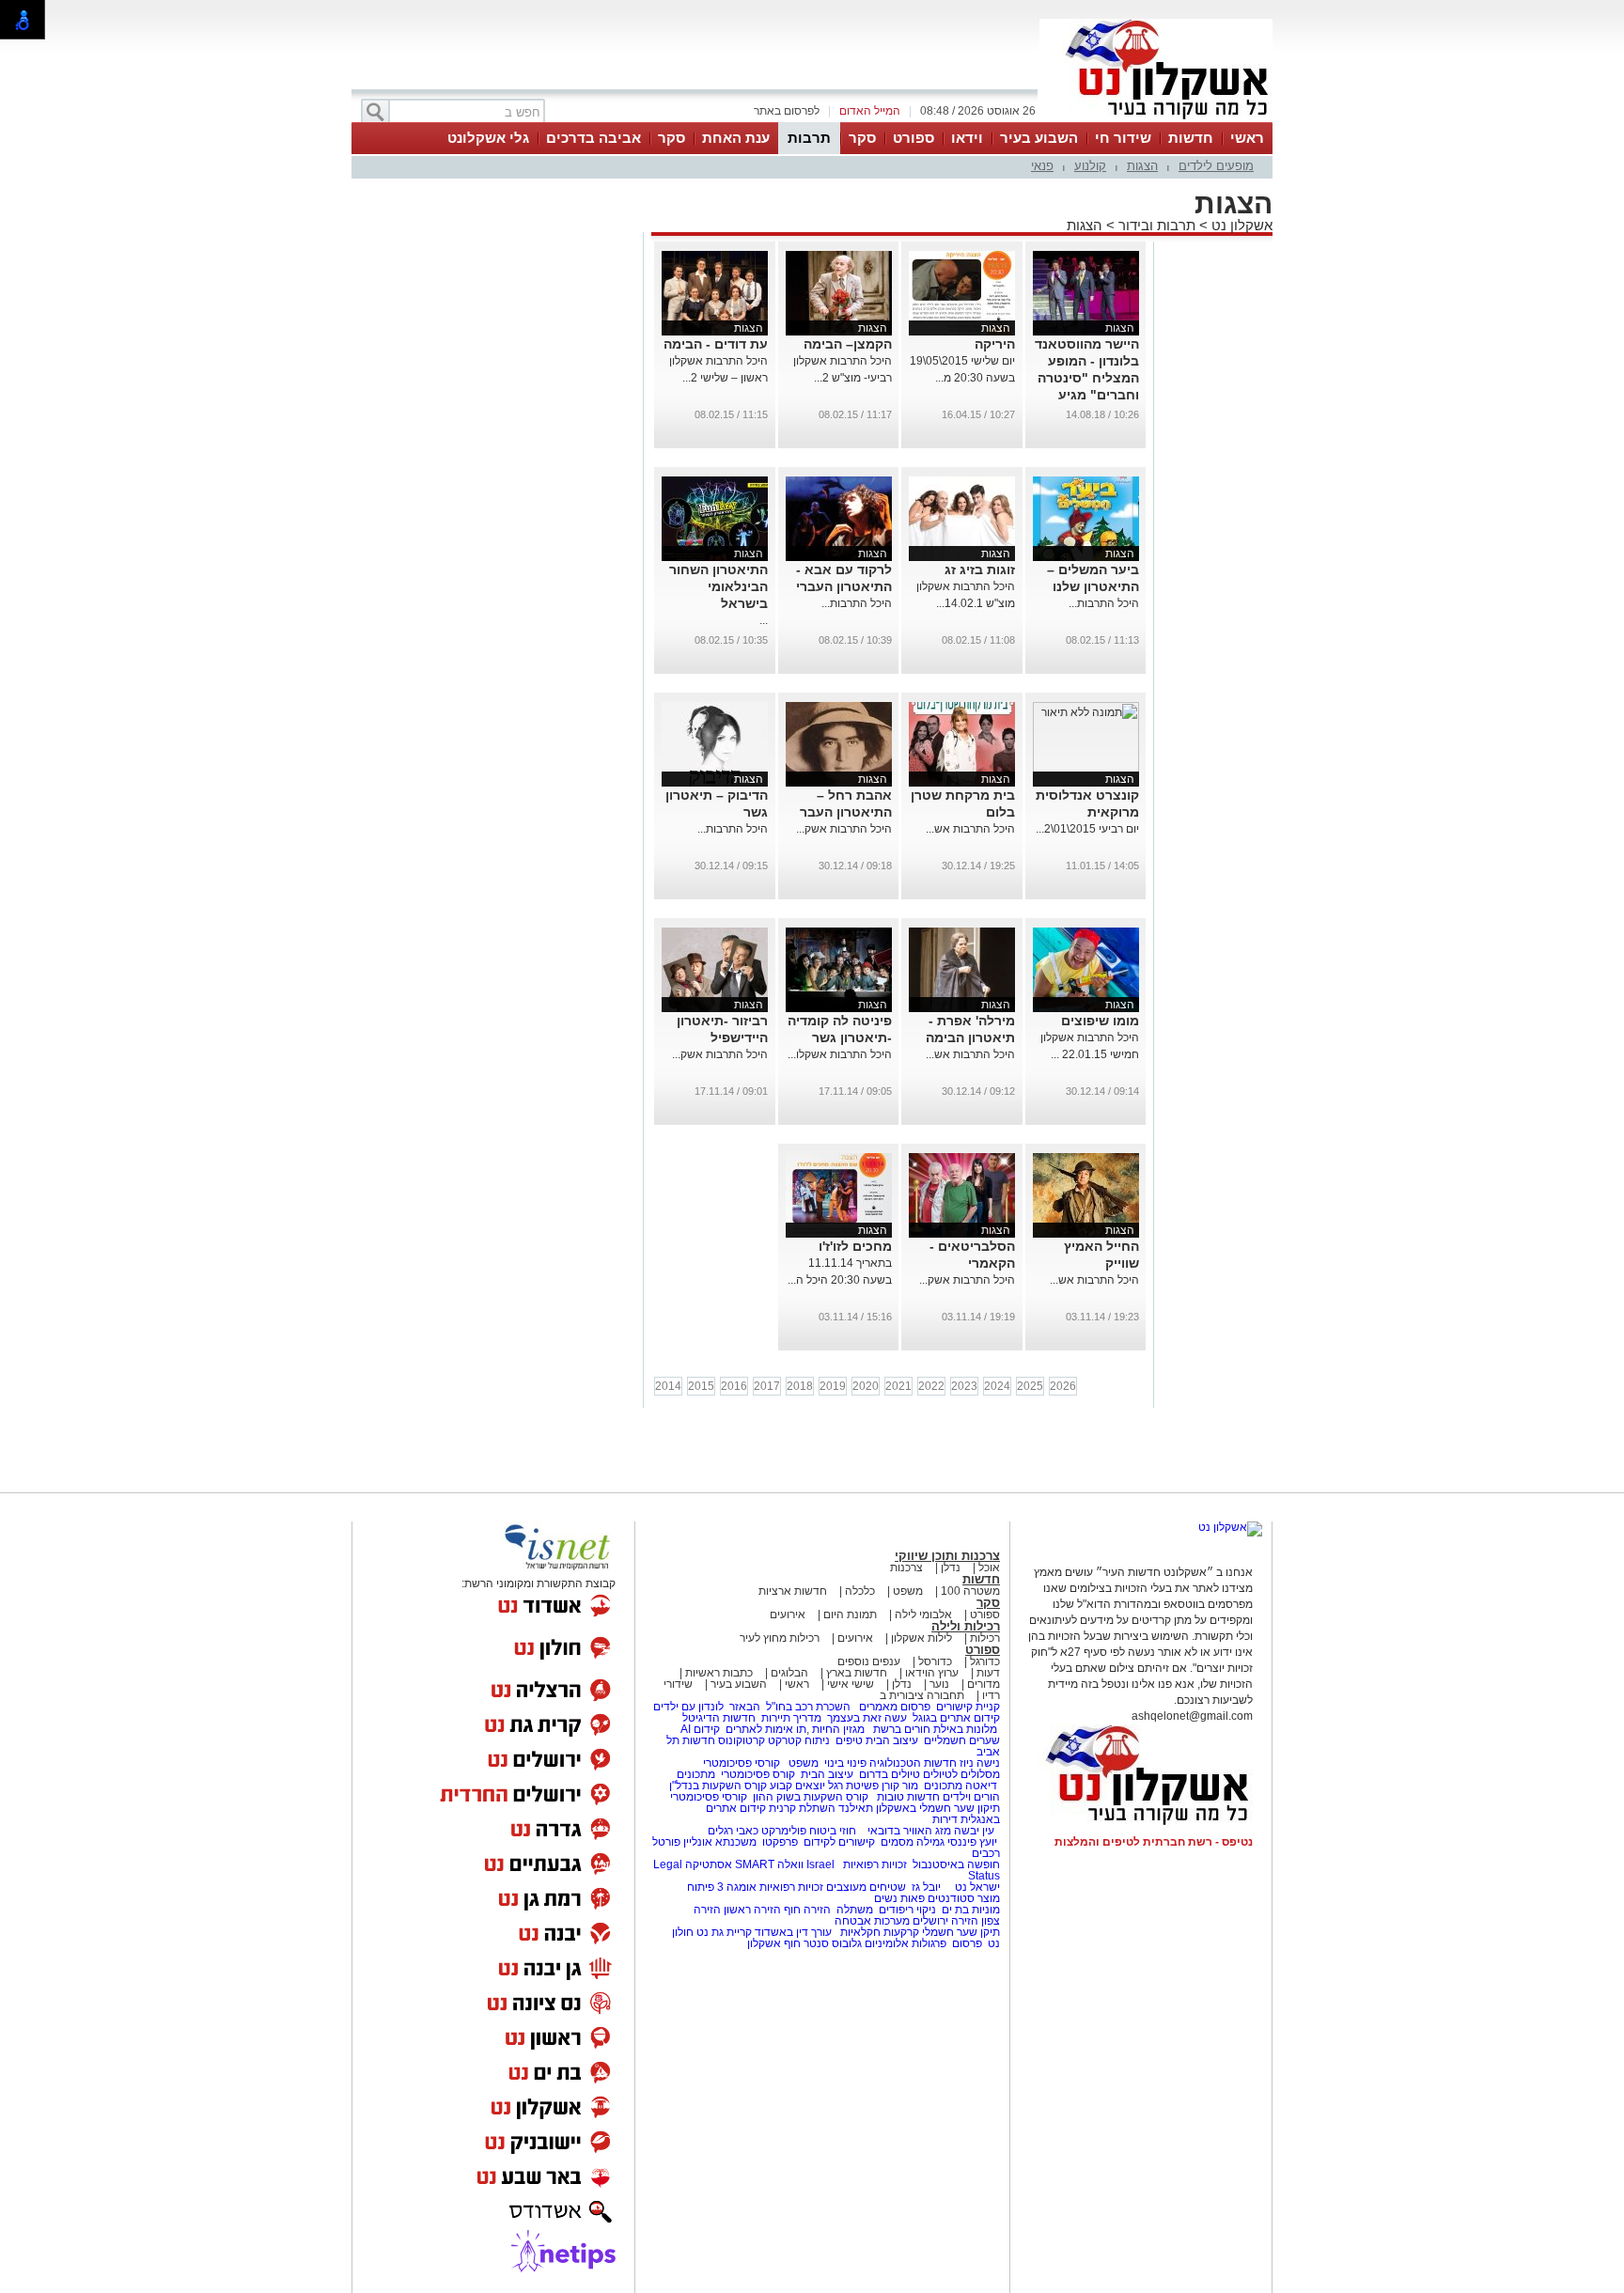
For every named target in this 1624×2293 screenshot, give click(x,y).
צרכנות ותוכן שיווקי (947, 1556)
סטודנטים (951, 1898)
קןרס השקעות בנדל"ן (718, 1786)
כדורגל (985, 1661)
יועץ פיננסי (972, 1842)
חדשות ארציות (793, 1591)
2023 (964, 1386)
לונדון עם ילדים (688, 1707)
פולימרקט (784, 1831)
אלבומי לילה (923, 1614)
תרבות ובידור (1157, 225)
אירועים (788, 1614)
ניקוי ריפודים (907, 1910)
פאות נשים (899, 1898)
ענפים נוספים (869, 1661)
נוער (939, 1684)
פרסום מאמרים (895, 1707)
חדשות (1191, 138)
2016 (734, 1386)
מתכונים (696, 1774)
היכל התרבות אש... (970, 829)
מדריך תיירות (791, 1718)
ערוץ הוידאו (932, 1673)
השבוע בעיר (1039, 138)
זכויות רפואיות (875, 1864)
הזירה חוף (807, 1910)
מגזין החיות (838, 1729)
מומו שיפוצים (1100, 1021)
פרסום (966, 1943)
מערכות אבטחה (872, 1921)
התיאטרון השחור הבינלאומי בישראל (718, 586)
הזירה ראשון (752, 1910)
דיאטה (981, 1786)
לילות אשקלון (921, 1638)
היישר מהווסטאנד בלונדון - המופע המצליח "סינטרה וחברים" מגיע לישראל (1087, 378)
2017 (767, 1386)
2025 (1030, 1386)
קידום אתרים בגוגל (955, 1718)
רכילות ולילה (966, 1626)
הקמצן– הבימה (848, 344)
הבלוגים (789, 1673)
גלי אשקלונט (488, 138)
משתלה (855, 1910)
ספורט (913, 138)
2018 (800, 1386)
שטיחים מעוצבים (866, 1887)
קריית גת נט (724, 1932)
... (764, 620)
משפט (908, 1591)
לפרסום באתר (787, 111)
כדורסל (935, 1661)
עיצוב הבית (892, 1740)
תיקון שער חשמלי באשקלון (938, 1808)
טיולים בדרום (888, 1774)
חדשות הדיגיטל (718, 1718)
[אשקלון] (1156, 120)
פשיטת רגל (853, 1786)
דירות (945, 1819)
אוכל (989, 1568)
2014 (668, 1386)
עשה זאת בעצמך (867, 1718)
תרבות (809, 138)
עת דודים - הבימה (716, 344)
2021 (898, 1386)
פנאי (1042, 166)
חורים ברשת (900, 1729)
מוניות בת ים (969, 1910)
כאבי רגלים (732, 1831)
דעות (988, 1673)
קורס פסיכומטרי (758, 1774)
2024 (997, 1386)
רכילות (985, 1638)
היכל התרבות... (1104, 603)
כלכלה (860, 1591)
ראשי (1247, 138)
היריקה (995, 344)
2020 (866, 1386)
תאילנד (856, 1808)
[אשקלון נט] (1230, 1527)
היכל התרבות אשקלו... (840, 1054)
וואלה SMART (769, 1864)
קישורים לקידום (839, 1842)
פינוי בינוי (844, 1763)
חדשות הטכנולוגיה (913, 1763)
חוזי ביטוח (833, 1831)
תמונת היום (850, 1614)
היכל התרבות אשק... (844, 829)
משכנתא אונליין (720, 1842)
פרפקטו (780, 1842)
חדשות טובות (908, 1797)
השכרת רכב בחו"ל (808, 1707)
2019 (833, 1386)
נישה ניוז (980, 1763)
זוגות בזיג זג (980, 569)
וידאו (967, 138)
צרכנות (906, 1568)
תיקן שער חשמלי (961, 1932)
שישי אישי (851, 1684)
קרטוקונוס (742, 1740)
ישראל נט (976, 1887)
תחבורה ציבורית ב (922, 1695)
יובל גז (926, 1887)
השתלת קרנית (802, 1808)
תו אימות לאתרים (765, 1729)
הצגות (1142, 166)
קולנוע (1090, 166)
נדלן (951, 1568)
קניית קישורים (968, 1707)
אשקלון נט (1240, 225)
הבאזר (745, 1707)
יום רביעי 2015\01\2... (1087, 829)
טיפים (849, 1740)
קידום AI (700, 1729)
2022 (931, 1386)
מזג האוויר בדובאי (909, 1831)
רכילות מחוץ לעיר (780, 1638)
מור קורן (900, 1786)
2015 (701, 1386)
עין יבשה (974, 1831)
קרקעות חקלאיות (878, 1932)
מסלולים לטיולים (961, 1774)
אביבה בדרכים (593, 138)
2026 (1063, 1386)
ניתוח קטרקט (799, 1740)
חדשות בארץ (857, 1673)
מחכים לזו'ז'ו (855, 1246)
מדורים (984, 1684)
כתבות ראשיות (719, 1673)
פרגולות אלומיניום (906, 1943)
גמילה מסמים (913, 1842)
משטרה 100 (970, 1591)
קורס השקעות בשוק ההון (812, 1797)
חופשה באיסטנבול (956, 1864)
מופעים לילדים (1216, 166)
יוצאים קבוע (797, 1786)
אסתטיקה (709, 1864)
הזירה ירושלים (945, 1921)
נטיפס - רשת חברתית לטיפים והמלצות (1154, 1842)
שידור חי (1123, 138)
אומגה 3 (737, 1887)
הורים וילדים (971, 1797)
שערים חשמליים (960, 1740)
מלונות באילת (965, 1729)
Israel (820, 1864)
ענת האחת (736, 138)
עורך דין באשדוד (793, 1932)
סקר (862, 138)
